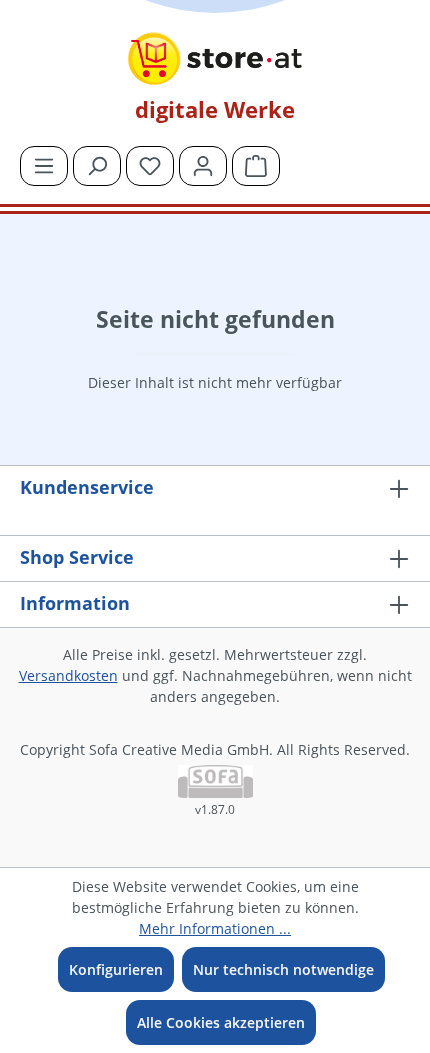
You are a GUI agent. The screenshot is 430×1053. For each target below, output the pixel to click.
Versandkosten (68, 675)
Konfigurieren (116, 969)
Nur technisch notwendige (283, 969)
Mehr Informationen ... (215, 928)
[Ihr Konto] (203, 166)
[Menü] (44, 166)
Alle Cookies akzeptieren (221, 1022)
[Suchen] (97, 166)
